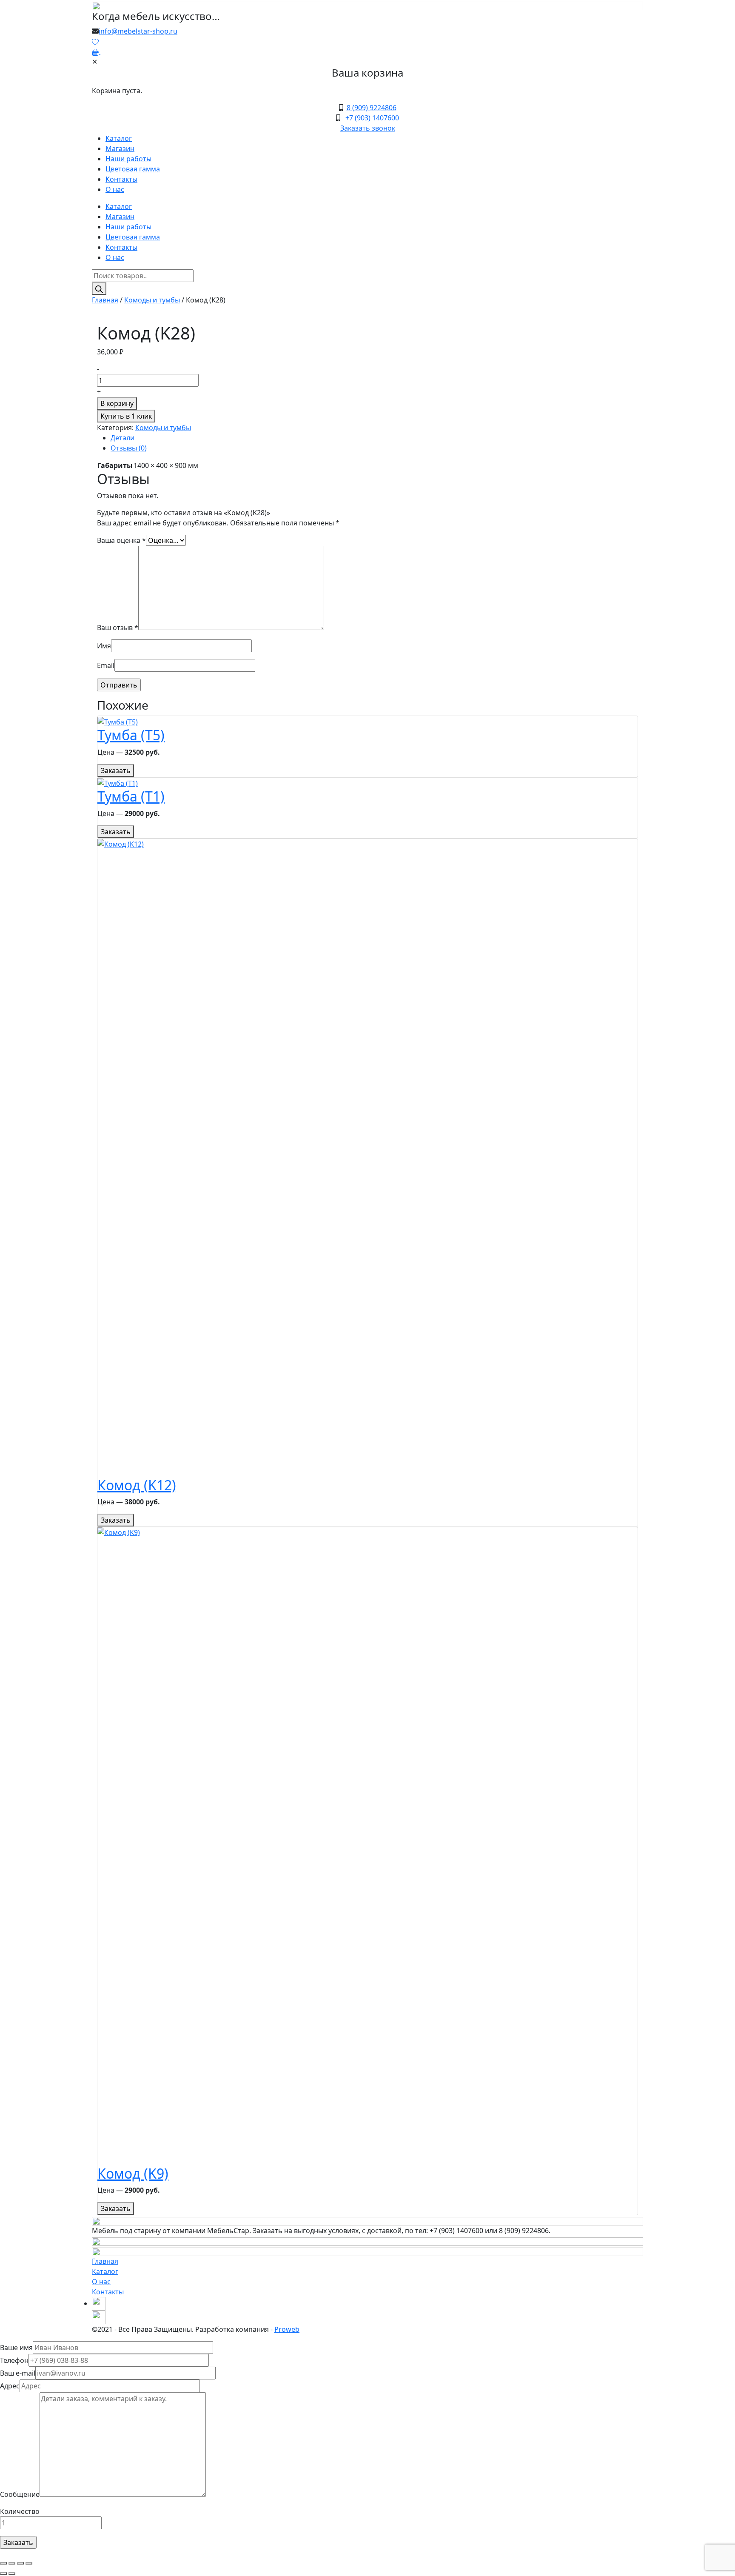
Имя (104, 646)
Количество (20, 2511)
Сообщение (20, 2494)
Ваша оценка (121, 540)
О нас (115, 189)
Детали (122, 438)
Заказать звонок (368, 128)
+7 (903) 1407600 (371, 118)
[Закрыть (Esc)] (3, 2563)
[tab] (374, 438)
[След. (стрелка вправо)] (12, 2573)
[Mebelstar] (367, 5)
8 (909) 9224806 (372, 108)
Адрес (10, 2386)
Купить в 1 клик (126, 416)
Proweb (287, 2329)
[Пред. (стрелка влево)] (3, 2573)
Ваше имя (16, 2348)
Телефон (14, 2360)
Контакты (121, 179)
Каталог (119, 138)
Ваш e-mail (18, 2373)
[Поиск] (99, 288)
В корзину (117, 403)
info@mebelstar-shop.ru (138, 31)
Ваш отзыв (118, 628)
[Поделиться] (12, 2563)
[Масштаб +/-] (29, 2563)
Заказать (116, 770)
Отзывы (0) (129, 448)
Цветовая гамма (133, 169)
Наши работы (128, 159)
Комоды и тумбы (152, 300)
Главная (105, 300)
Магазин (120, 148)
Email (106, 665)
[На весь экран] (20, 2563)
